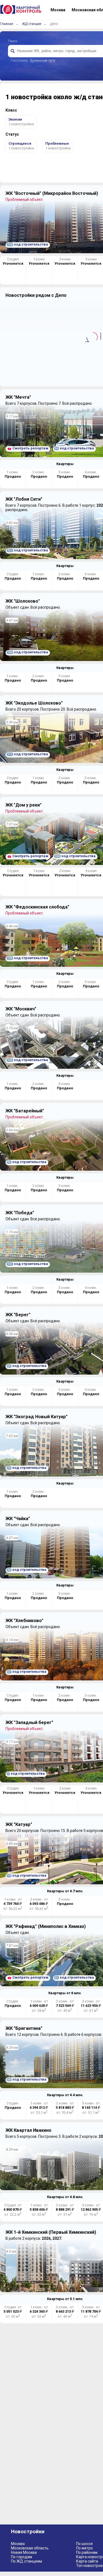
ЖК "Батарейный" (25, 1111)
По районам (87, 2552)
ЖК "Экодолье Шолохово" (34, 703)
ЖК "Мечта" (18, 397)
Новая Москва (24, 2552)
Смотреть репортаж (30, 448)
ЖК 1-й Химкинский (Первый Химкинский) (51, 2232)
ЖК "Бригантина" (24, 2028)
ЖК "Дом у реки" (23, 805)
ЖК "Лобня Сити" (24, 499)
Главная (7, 24)
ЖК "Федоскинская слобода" (37, 907)
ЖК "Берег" (18, 1315)
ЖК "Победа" (20, 1213)
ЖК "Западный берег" (29, 1722)
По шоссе (84, 2544)
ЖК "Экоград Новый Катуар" (37, 1417)
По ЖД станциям (27, 2561)
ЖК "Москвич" (21, 1009)
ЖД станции (32, 24)
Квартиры (65, 464)
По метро (84, 2548)
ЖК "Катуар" (19, 1824)
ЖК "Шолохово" (23, 601)
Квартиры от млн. (65, 1891)
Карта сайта (87, 2561)
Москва (18, 2544)
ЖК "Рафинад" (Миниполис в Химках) (46, 1926)
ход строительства (28, 244)
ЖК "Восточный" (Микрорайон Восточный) (52, 193)
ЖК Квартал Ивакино (28, 2130)
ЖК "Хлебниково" (24, 1621)
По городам (22, 2557)
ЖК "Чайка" (18, 1519)
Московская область (30, 2548)
